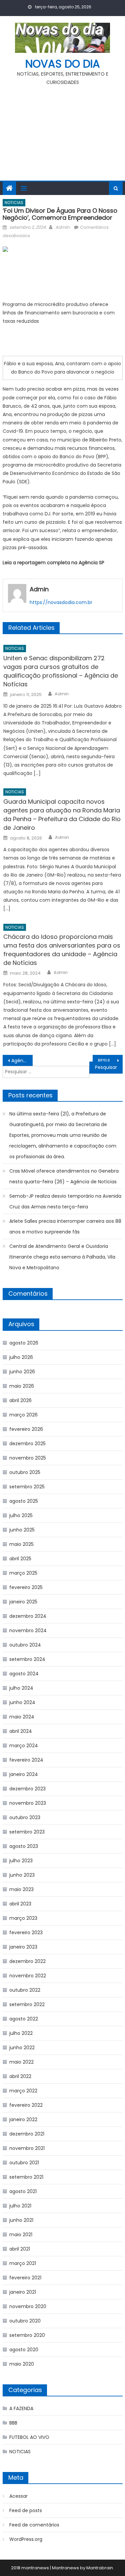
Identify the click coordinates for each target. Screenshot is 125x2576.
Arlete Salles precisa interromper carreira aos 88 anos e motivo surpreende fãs (65, 1226)
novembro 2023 (28, 1803)
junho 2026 (22, 1372)
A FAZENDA (21, 2408)
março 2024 (24, 1746)
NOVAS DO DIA (63, 64)
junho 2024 (22, 1702)
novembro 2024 (28, 1630)
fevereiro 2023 (26, 1933)
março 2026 (23, 1415)
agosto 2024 (24, 1674)
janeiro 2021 (23, 2292)
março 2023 (23, 1918)
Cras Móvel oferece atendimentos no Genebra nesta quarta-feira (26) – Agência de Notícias (64, 1176)
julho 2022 (21, 2033)
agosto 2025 (24, 1501)
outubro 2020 (25, 2321)
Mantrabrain (100, 2568)
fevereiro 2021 (25, 2278)
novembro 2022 (28, 1976)
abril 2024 (21, 1731)
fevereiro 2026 (26, 1429)
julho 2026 (21, 1357)
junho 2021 (21, 2220)
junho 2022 (22, 2048)
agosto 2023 (24, 1846)
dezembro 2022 (27, 1961)
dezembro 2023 (27, 1789)
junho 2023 (22, 1875)
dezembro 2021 (27, 2134)
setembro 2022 (27, 2004)
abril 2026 (20, 1400)
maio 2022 (21, 2062)
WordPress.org (26, 2539)
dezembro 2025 (27, 1444)
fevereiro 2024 (26, 1760)
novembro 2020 (28, 2306)
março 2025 (23, 1573)
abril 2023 (20, 1904)
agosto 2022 (24, 2019)
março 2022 (23, 2091)
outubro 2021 (24, 2163)
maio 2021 (21, 2235)
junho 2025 (22, 1530)
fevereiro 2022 (26, 2105)
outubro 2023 (25, 1817)
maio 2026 (22, 1386)
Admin (62, 227)
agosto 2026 (24, 1343)
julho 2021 (20, 2206)
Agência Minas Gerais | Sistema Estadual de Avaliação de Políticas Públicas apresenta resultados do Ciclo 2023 (22, 1061)
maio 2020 (22, 2364)
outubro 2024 (25, 1645)
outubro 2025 (25, 1472)
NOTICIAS (14, 203)
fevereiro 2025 (26, 1587)
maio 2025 (21, 1544)
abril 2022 (20, 2076)
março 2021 (23, 2263)
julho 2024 (21, 1688)
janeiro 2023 (23, 1947)
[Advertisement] (62, 130)
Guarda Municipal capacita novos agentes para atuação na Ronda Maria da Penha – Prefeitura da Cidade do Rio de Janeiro (62, 815)
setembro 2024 (27, 1659)
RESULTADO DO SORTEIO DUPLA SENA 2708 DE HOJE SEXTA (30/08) (110, 1061)
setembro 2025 (27, 1487)
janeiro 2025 (23, 1602)
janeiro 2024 (24, 1774)
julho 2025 (21, 1515)
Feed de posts (26, 2510)
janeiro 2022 (23, 2119)
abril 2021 (20, 2249)
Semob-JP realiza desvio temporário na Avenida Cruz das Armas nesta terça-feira (65, 1201)
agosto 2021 (23, 2191)
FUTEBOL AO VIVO (29, 2437)
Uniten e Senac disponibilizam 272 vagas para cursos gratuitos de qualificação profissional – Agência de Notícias (61, 671)
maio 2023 (21, 1889)
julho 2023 (21, 1861)
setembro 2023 (27, 1832)
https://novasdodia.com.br (61, 602)
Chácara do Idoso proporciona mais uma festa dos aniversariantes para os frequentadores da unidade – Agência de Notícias (62, 950)
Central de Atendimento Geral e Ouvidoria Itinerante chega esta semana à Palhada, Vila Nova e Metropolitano (62, 1257)
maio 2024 (22, 1717)
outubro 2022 (25, 1990)
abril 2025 (20, 1559)
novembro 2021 (27, 2148)
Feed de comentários (34, 2525)
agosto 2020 (24, 2350)
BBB (13, 2423)
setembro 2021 (26, 2177)
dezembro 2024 (28, 1616)
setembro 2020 (27, 2335)
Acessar (18, 2496)
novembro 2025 (28, 1458)
